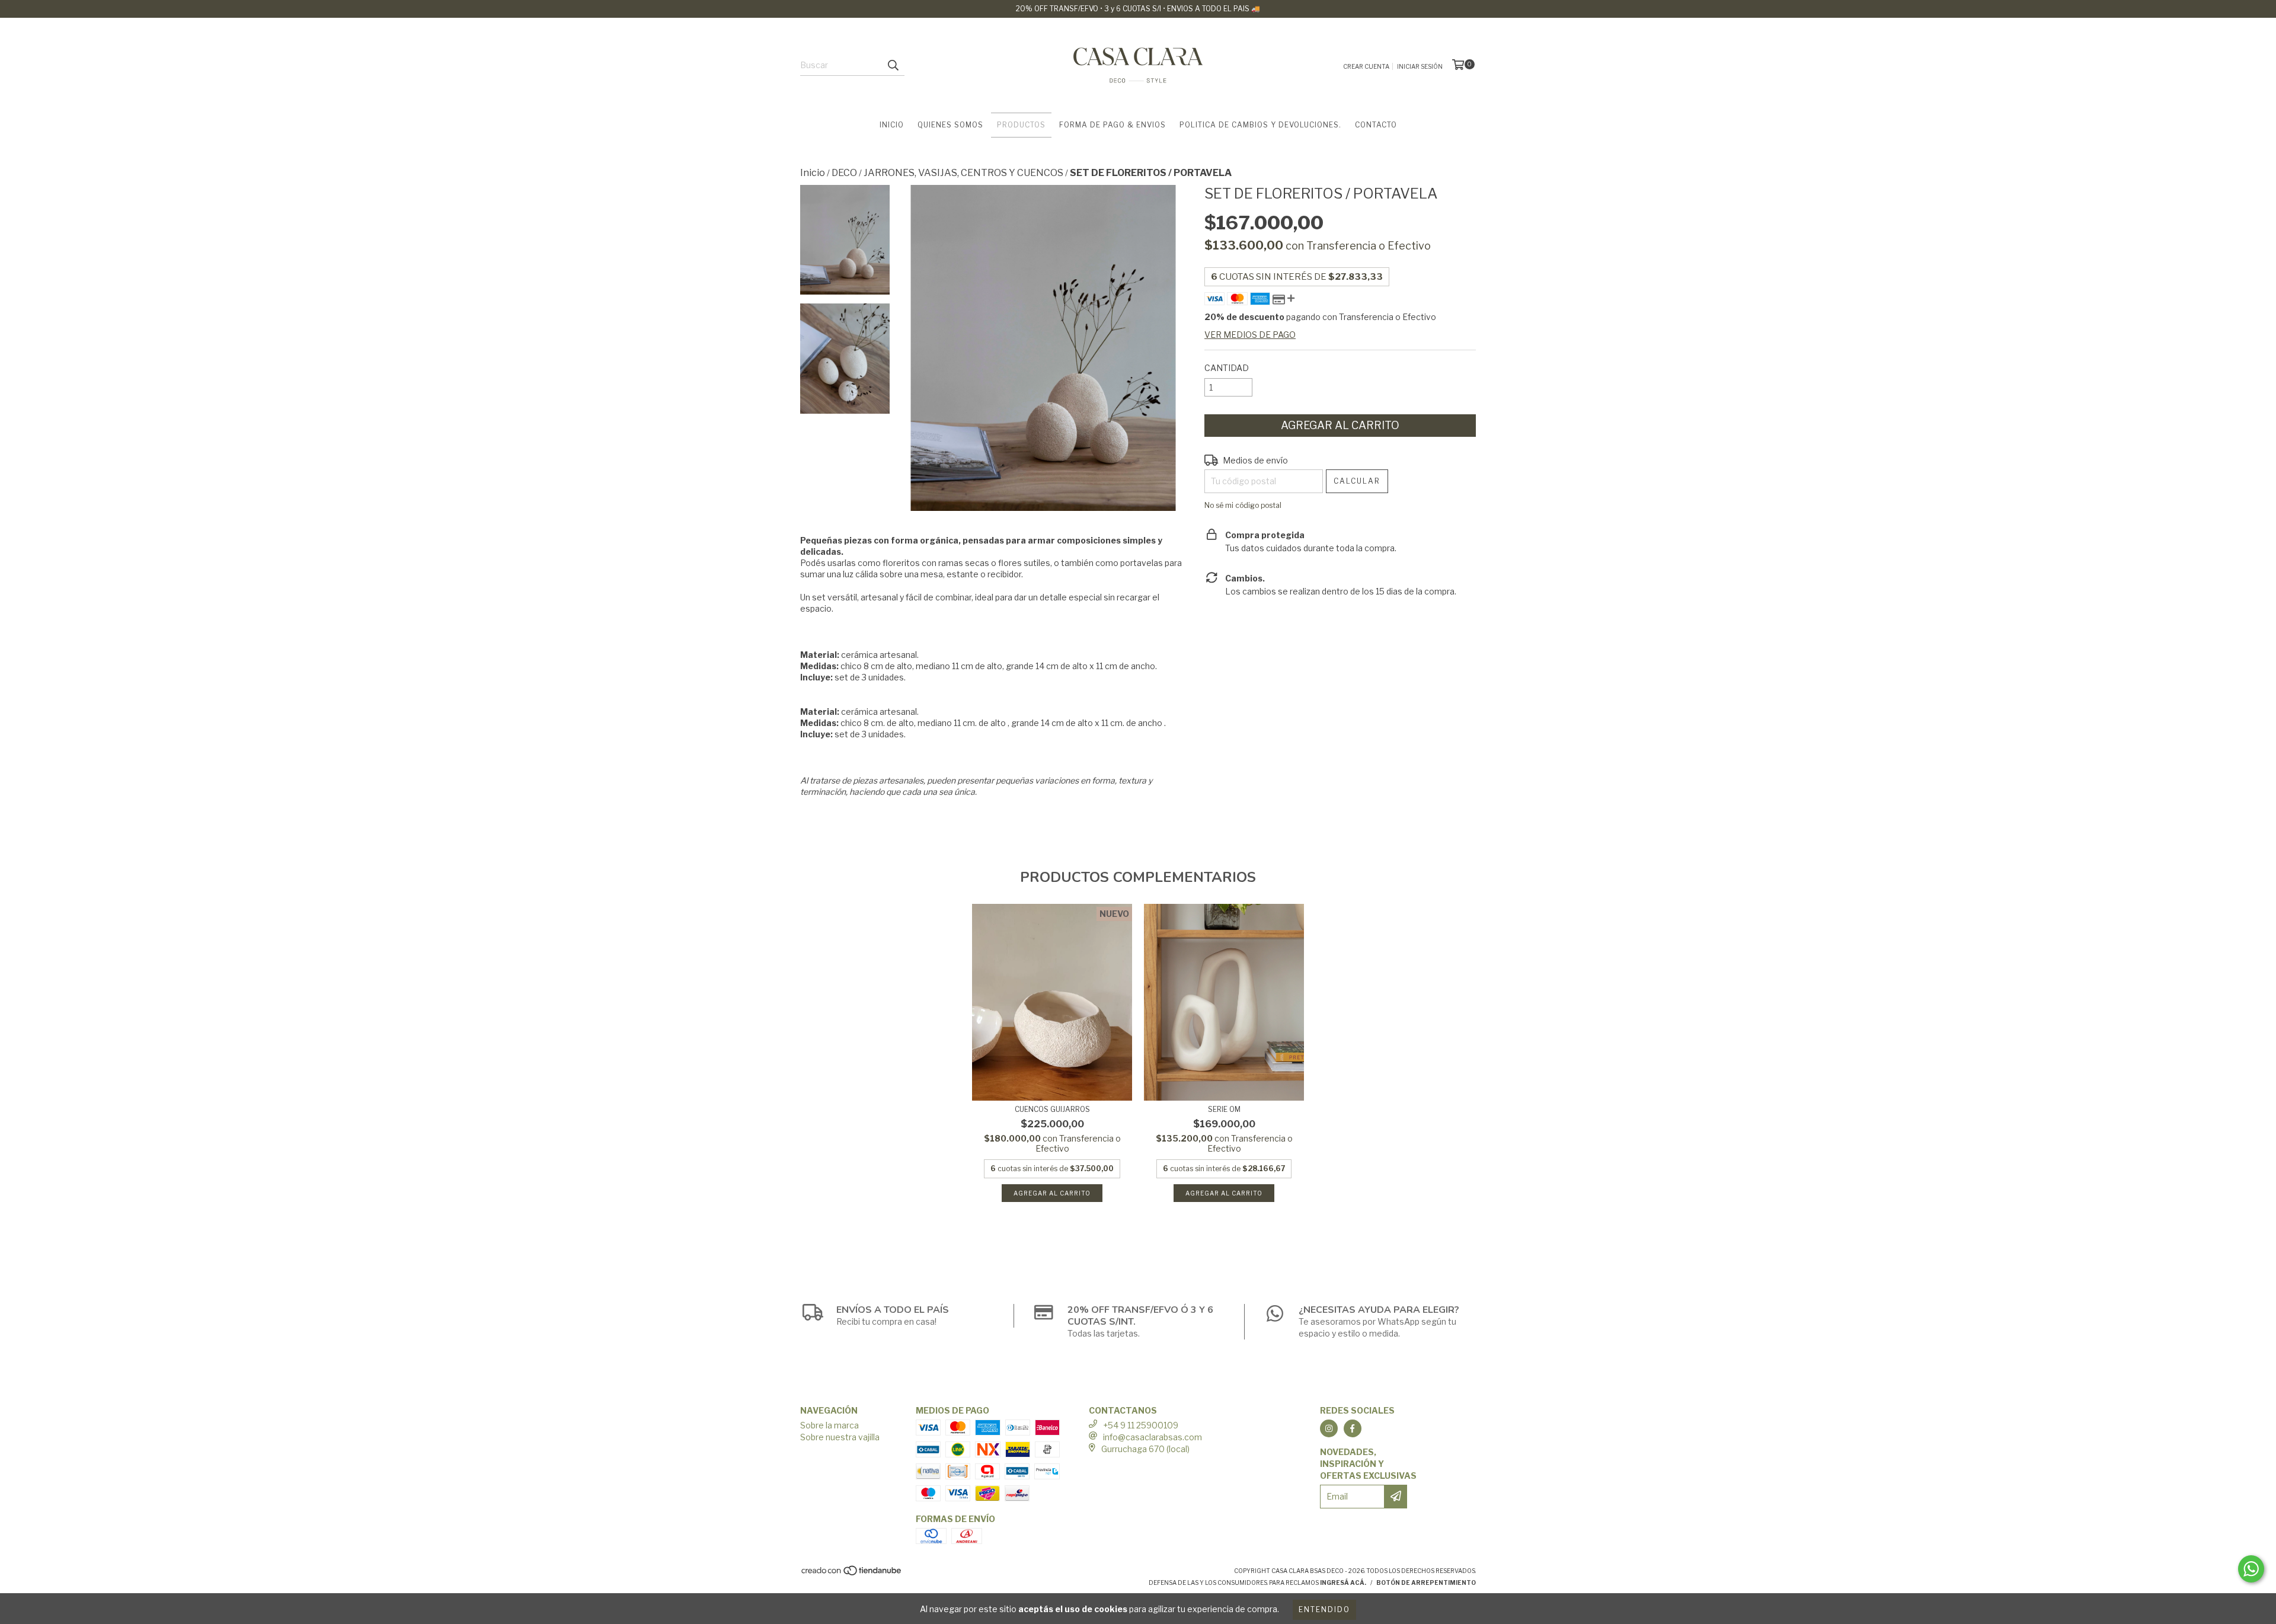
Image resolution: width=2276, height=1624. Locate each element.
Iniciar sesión (1420, 66)
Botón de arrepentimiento (1426, 1583)
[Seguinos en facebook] (1353, 1428)
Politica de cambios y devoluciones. (1260, 125)
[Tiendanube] (852, 1574)
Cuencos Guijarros (1052, 1109)
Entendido (1324, 1609)
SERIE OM (1224, 1109)
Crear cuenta (1366, 66)
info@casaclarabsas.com (1153, 1437)
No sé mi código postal (1243, 505)
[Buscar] (893, 65)
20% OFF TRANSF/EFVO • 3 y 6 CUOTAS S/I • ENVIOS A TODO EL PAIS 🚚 (1138, 9)
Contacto (1376, 125)
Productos (1021, 125)
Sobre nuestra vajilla (840, 1437)
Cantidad (1227, 368)
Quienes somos (950, 125)
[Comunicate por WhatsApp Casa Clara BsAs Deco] (2251, 1569)
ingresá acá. (1343, 1583)
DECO (844, 173)
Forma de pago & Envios (1113, 125)
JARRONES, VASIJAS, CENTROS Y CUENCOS (963, 173)
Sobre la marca (829, 1425)
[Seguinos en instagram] (1329, 1428)
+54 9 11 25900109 (1141, 1425)
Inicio (892, 125)
